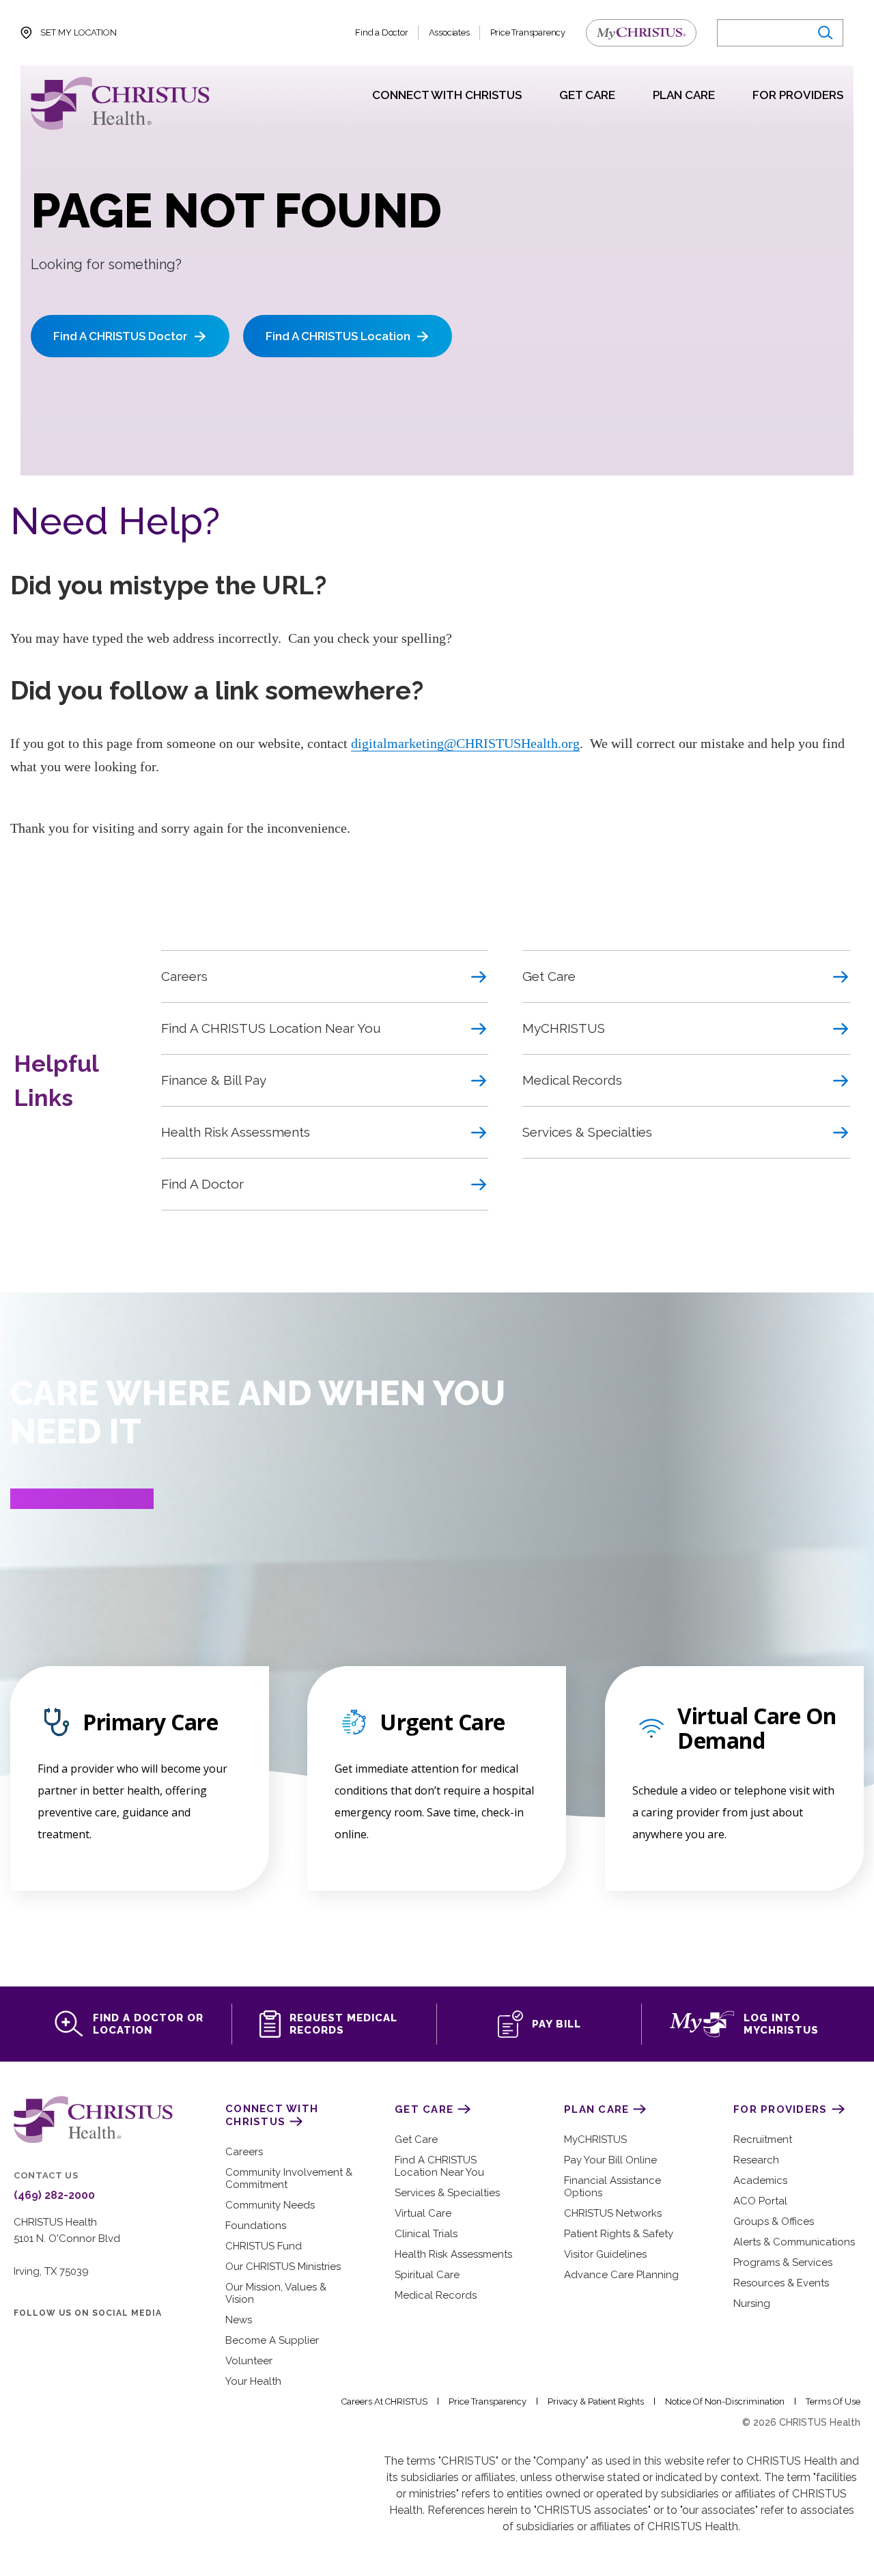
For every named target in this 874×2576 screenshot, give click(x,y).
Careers (184, 976)
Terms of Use (833, 2401)
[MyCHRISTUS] (641, 33)
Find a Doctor (381, 32)
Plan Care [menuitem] (684, 96)
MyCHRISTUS (564, 1028)
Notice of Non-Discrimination (725, 2401)
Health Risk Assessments (236, 1132)
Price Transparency (528, 32)
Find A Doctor (202, 1184)
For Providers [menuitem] (798, 96)
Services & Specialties (587, 1132)
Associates (449, 32)
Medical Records (572, 1080)
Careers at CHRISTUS (384, 2401)
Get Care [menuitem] (587, 96)
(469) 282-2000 (54, 2196)
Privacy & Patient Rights (596, 2401)
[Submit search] (824, 33)
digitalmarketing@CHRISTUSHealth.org (465, 743)
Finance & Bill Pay (214, 1080)
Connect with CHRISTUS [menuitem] (447, 96)
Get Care (549, 976)
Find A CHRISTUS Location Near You (271, 1028)
